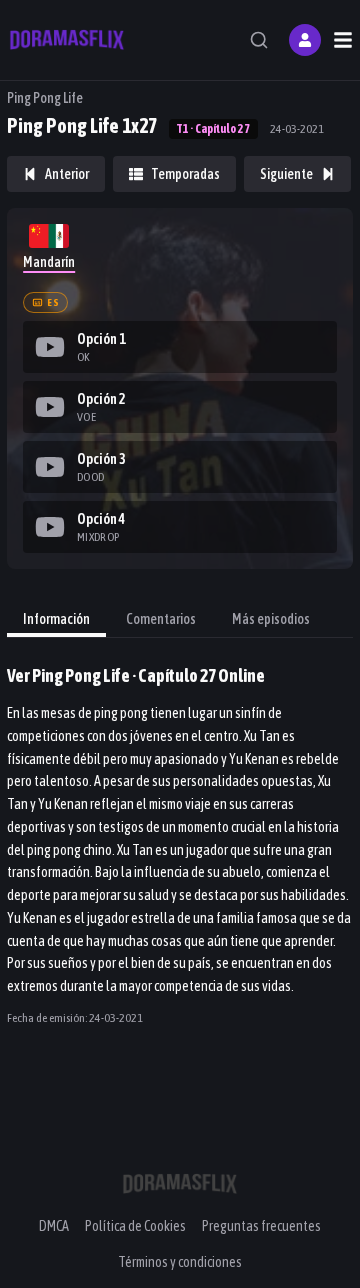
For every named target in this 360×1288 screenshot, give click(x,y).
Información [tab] (56, 619)
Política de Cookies (135, 1226)
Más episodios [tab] (271, 619)
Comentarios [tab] (161, 619)
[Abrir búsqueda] (259, 40)
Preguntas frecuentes (261, 1226)
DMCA (54, 1226)
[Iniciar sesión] (305, 40)
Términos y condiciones (180, 1262)
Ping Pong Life (45, 98)
